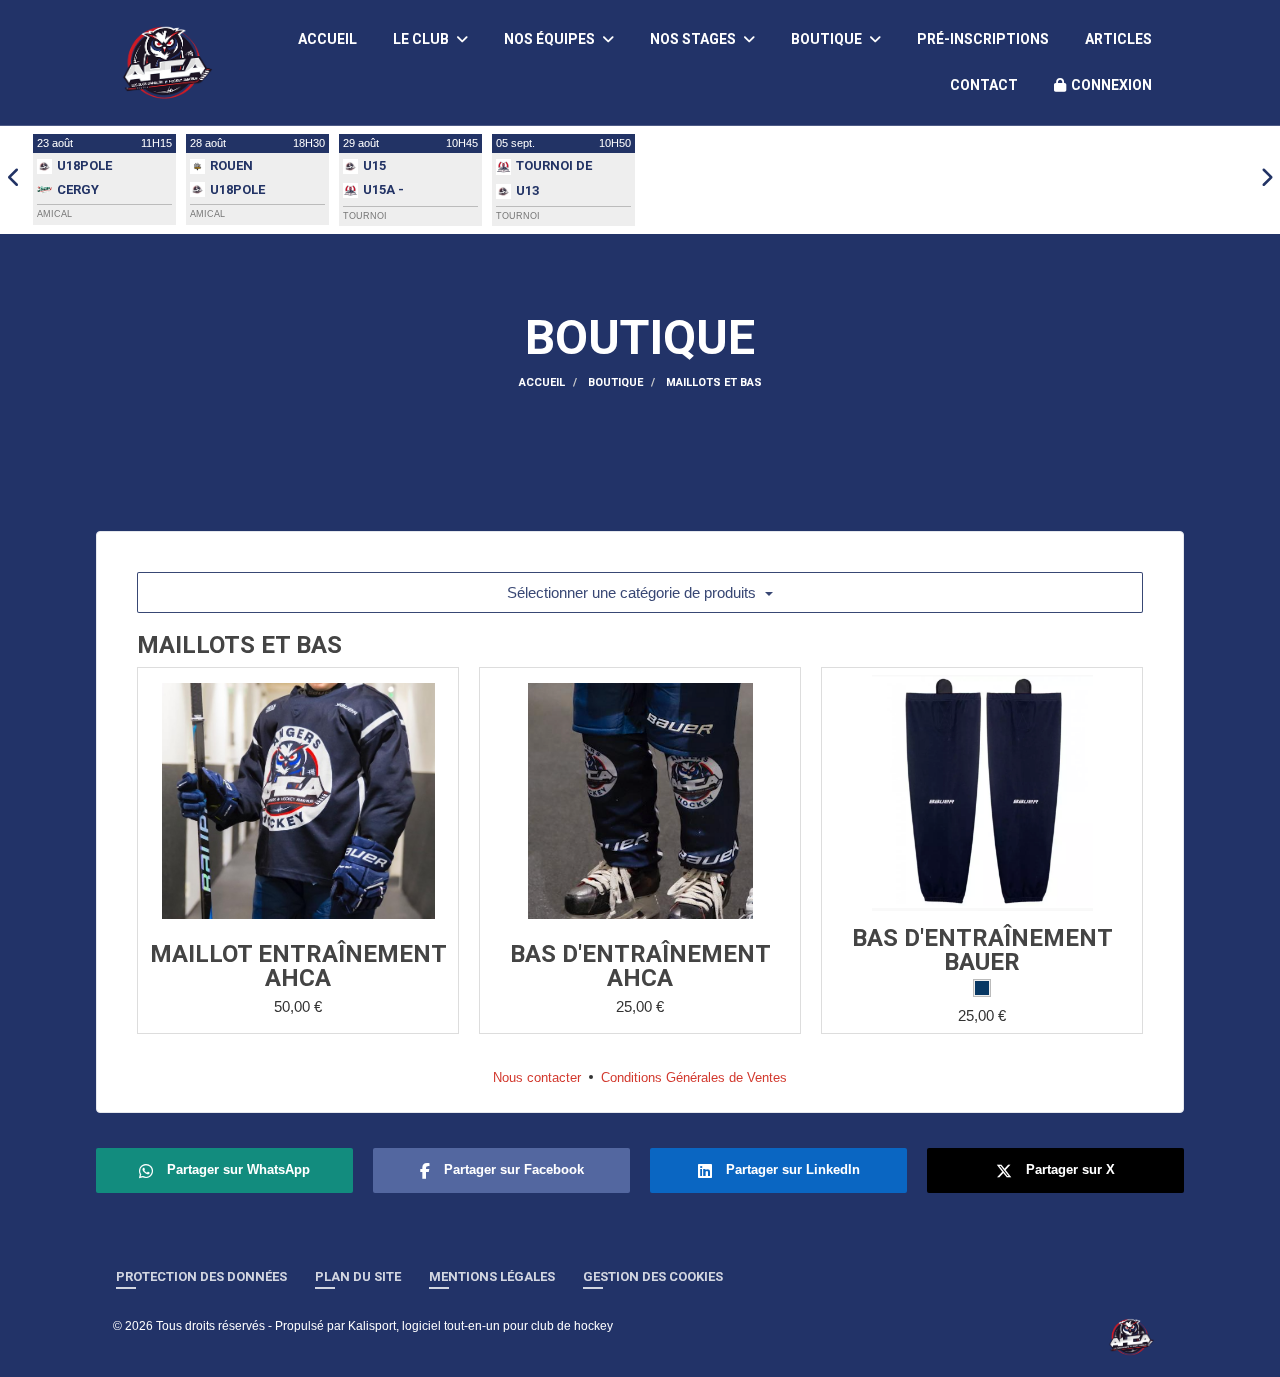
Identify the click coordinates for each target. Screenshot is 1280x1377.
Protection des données (201, 1276)
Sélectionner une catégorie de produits (633, 592)
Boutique (828, 39)
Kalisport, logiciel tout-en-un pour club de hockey (480, 1326)
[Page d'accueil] (1131, 1336)
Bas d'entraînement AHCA (640, 966)
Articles (1118, 39)
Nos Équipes (551, 39)
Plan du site (358, 1276)
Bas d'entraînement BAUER (982, 950)
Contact (984, 85)
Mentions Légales (492, 1276)
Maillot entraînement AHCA (298, 966)
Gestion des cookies (653, 1276)
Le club (422, 39)
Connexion (1111, 85)
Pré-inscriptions (983, 39)
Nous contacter (537, 1077)
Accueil (327, 39)
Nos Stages (694, 39)
